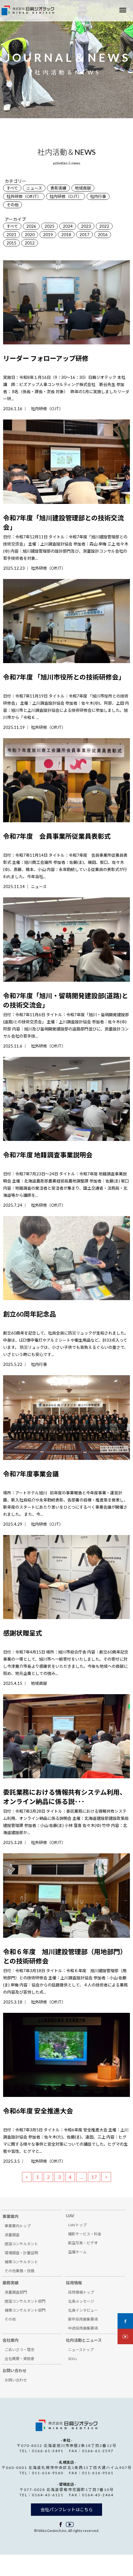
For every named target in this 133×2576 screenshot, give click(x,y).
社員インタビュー (83, 2310)
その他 (13, 205)
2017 (84, 235)
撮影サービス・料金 (85, 2234)
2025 (49, 226)
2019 (48, 235)
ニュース (34, 188)
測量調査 (12, 2235)
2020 (30, 235)
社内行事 (98, 196)
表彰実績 (58, 188)
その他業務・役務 (19, 2271)
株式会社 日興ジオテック (66, 2425)
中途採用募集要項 (83, 2328)
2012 (30, 243)
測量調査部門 (16, 2292)
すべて (12, 188)
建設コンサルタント (21, 2244)
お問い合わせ (16, 2380)
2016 (103, 235)
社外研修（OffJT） (24, 196)
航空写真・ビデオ (83, 2243)
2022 (104, 226)
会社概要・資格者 (19, 2359)
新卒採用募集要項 (83, 2319)
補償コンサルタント (21, 2262)
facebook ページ (61, 2524)
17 (94, 2177)
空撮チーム (77, 2252)
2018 (66, 235)
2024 (68, 226)
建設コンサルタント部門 (25, 2301)
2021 (11, 235)
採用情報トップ (81, 2292)
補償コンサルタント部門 (25, 2310)
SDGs (73, 2359)
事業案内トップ (18, 2226)
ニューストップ (81, 2350)
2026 (31, 226)
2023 (86, 226)
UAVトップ (77, 2225)
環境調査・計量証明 (21, 2253)
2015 (11, 243)
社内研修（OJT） (66, 196)
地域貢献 (83, 188)
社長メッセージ (81, 2301)
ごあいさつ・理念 (19, 2350)
